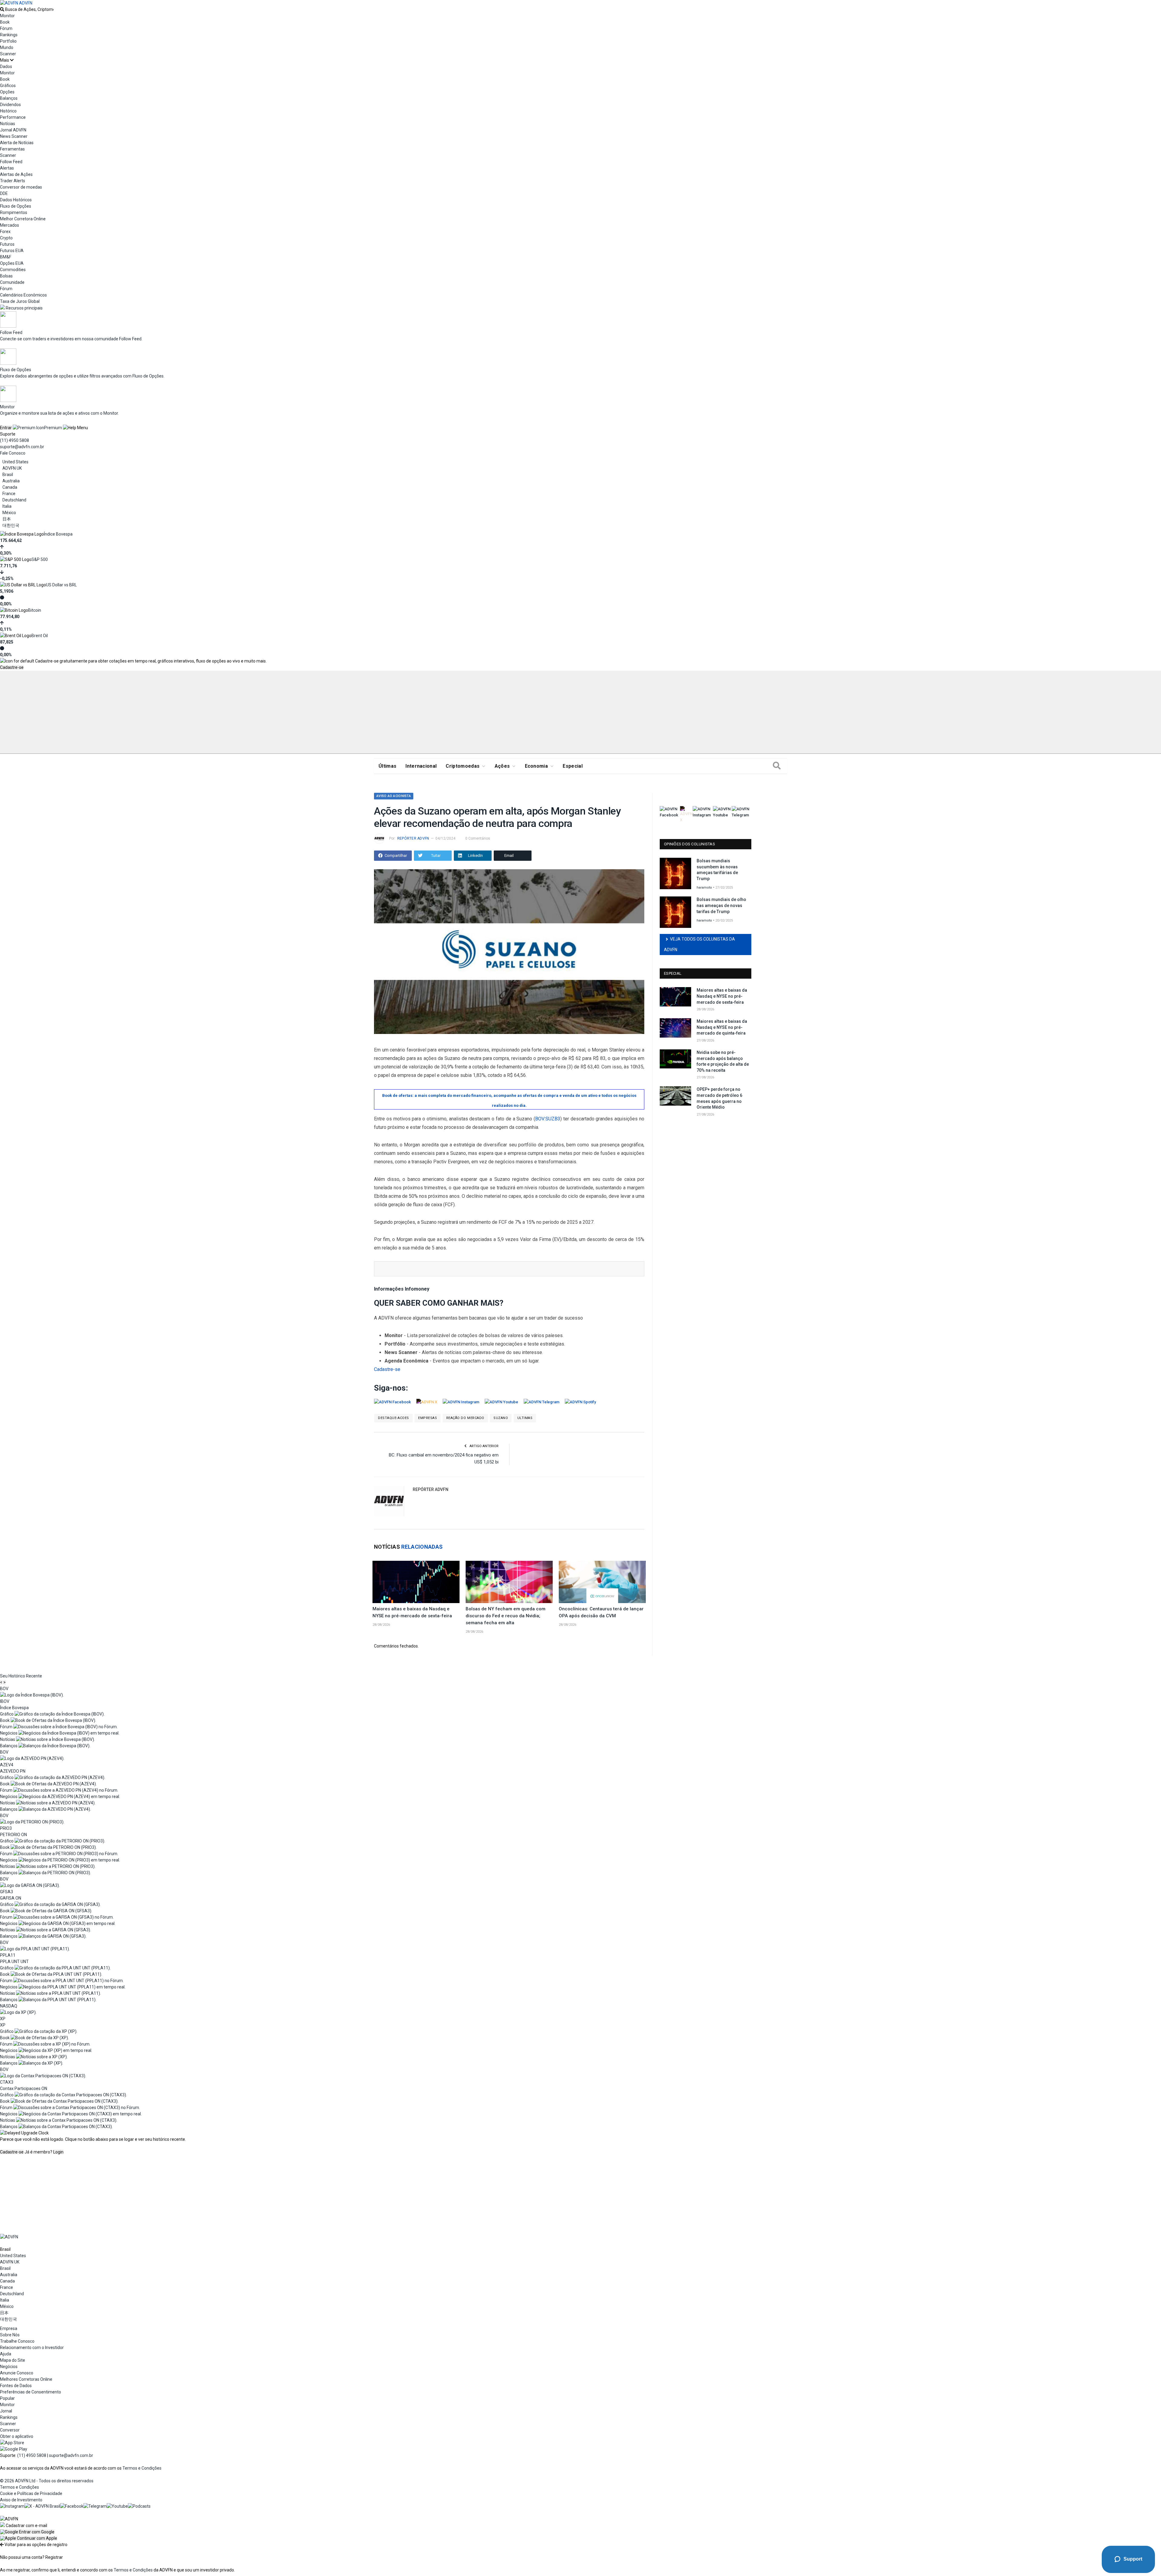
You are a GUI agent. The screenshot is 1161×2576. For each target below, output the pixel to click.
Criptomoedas (463, 766)
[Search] (777, 766)
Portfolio (8, 41)
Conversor (10, 2430)
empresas (428, 1418)
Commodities (13, 270)
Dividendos (10, 105)
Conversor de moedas (21, 187)
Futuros (7, 244)
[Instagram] (12, 2506)
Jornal (6, 2411)
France (9, 494)
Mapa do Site (13, 2360)
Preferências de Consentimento (31, 2392)
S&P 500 (40, 559)
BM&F (6, 257)
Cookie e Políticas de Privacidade (31, 2493)
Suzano (501, 1418)
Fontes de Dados (16, 2385)
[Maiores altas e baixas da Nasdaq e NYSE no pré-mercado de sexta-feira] (416, 1582)
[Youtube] (117, 2506)
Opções (7, 92)
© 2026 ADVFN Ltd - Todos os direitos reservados (47, 2480)
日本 (7, 519)
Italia (7, 506)
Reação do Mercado (465, 1418)
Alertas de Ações (16, 174)
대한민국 (11, 525)
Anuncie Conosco (17, 2373)
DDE (4, 193)
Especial (573, 766)
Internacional (421, 766)
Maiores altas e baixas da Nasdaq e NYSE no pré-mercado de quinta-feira (722, 1027)
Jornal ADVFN (13, 130)
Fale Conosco (13, 453)
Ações (502, 766)
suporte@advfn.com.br (22, 447)
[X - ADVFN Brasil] (42, 2506)
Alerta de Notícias (17, 143)
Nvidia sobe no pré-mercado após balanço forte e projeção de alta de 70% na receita (723, 1061)
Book (5, 22)
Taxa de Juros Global (20, 301)
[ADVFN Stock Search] (2, 9)
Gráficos (8, 86)
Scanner (8, 54)
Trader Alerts (13, 181)
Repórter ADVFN (413, 838)
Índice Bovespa (58, 534)
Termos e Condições (142, 2468)
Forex (5, 232)
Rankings (9, 35)
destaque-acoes (394, 1418)
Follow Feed (11, 162)
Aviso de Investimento (21, 2500)
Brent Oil (40, 636)
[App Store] (12, 2442)
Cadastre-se (12, 667)
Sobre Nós (10, 2335)
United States (15, 462)
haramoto (704, 888)
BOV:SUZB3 (548, 1119)
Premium (53, 428)
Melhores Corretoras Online (26, 2379)
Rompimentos (14, 212)
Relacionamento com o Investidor (32, 2347)
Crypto (6, 238)
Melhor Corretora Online (23, 219)
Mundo (7, 47)
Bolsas (6, 276)
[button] (27, 2532)
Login (58, 2152)
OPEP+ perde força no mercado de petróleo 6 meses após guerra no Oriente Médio (719, 1098)
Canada (10, 487)
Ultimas (525, 1418)
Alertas (7, 168)
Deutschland (14, 500)
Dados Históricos (16, 200)
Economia (537, 766)
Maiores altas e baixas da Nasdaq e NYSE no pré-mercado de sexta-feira (722, 996)
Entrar (6, 428)
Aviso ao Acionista (394, 796)
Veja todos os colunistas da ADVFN (699, 944)
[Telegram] (95, 2506)
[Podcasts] (139, 2506)
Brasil (8, 475)
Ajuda (6, 2354)
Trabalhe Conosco (17, 2341)
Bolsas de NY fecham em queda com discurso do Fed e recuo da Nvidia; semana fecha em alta (506, 1616)
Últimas (387, 766)
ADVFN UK (12, 468)
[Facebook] (72, 2506)
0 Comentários (478, 838)
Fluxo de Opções (16, 206)
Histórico (8, 111)
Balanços (9, 98)
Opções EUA (12, 263)
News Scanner (14, 136)
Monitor (7, 16)
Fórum (6, 28)
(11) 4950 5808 (15, 440)
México (9, 513)
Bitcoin (35, 610)
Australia (11, 481)
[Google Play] (14, 2449)
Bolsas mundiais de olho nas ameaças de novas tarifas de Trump (721, 905)
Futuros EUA (12, 251)
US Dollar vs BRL (61, 585)
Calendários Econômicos (23, 295)
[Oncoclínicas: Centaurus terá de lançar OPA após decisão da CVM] (602, 1582)
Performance (13, 117)
